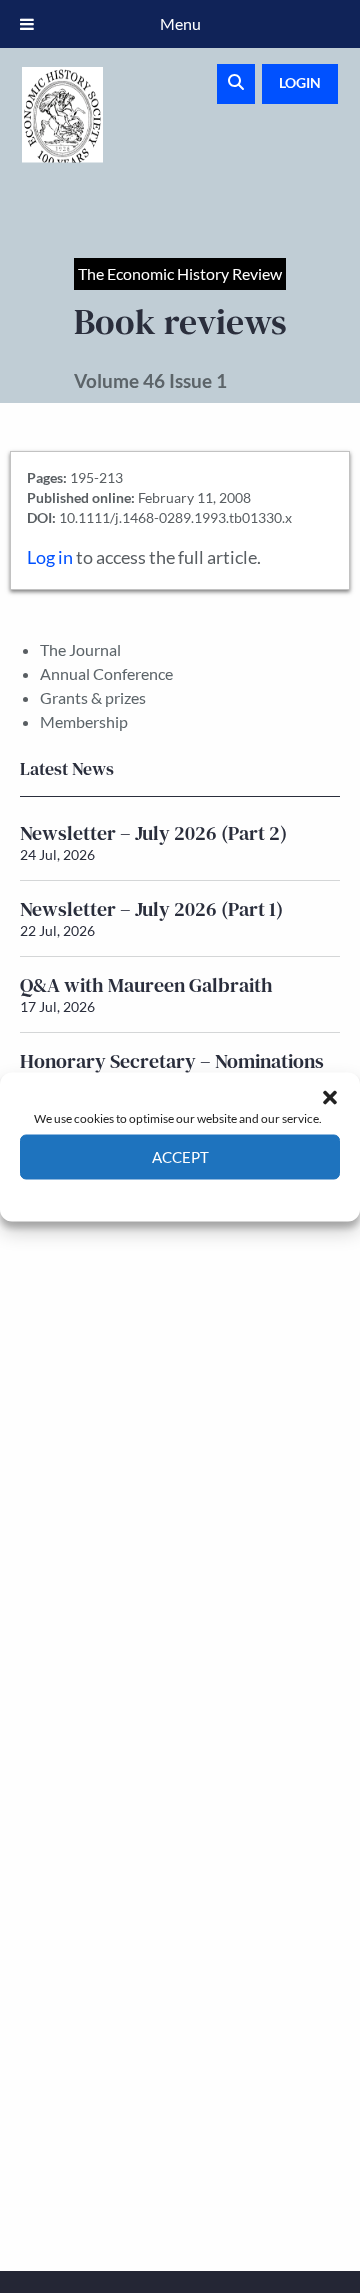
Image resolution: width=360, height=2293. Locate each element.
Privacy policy (215, 1193)
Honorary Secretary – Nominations (172, 1061)
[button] (330, 1097)
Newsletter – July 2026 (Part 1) (151, 909)
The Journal (80, 649)
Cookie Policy (133, 1193)
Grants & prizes (93, 697)
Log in (50, 557)
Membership (84, 721)
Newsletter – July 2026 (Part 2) (153, 833)
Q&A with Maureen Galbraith (146, 985)
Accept (180, 1157)
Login (300, 82)
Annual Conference (106, 673)
